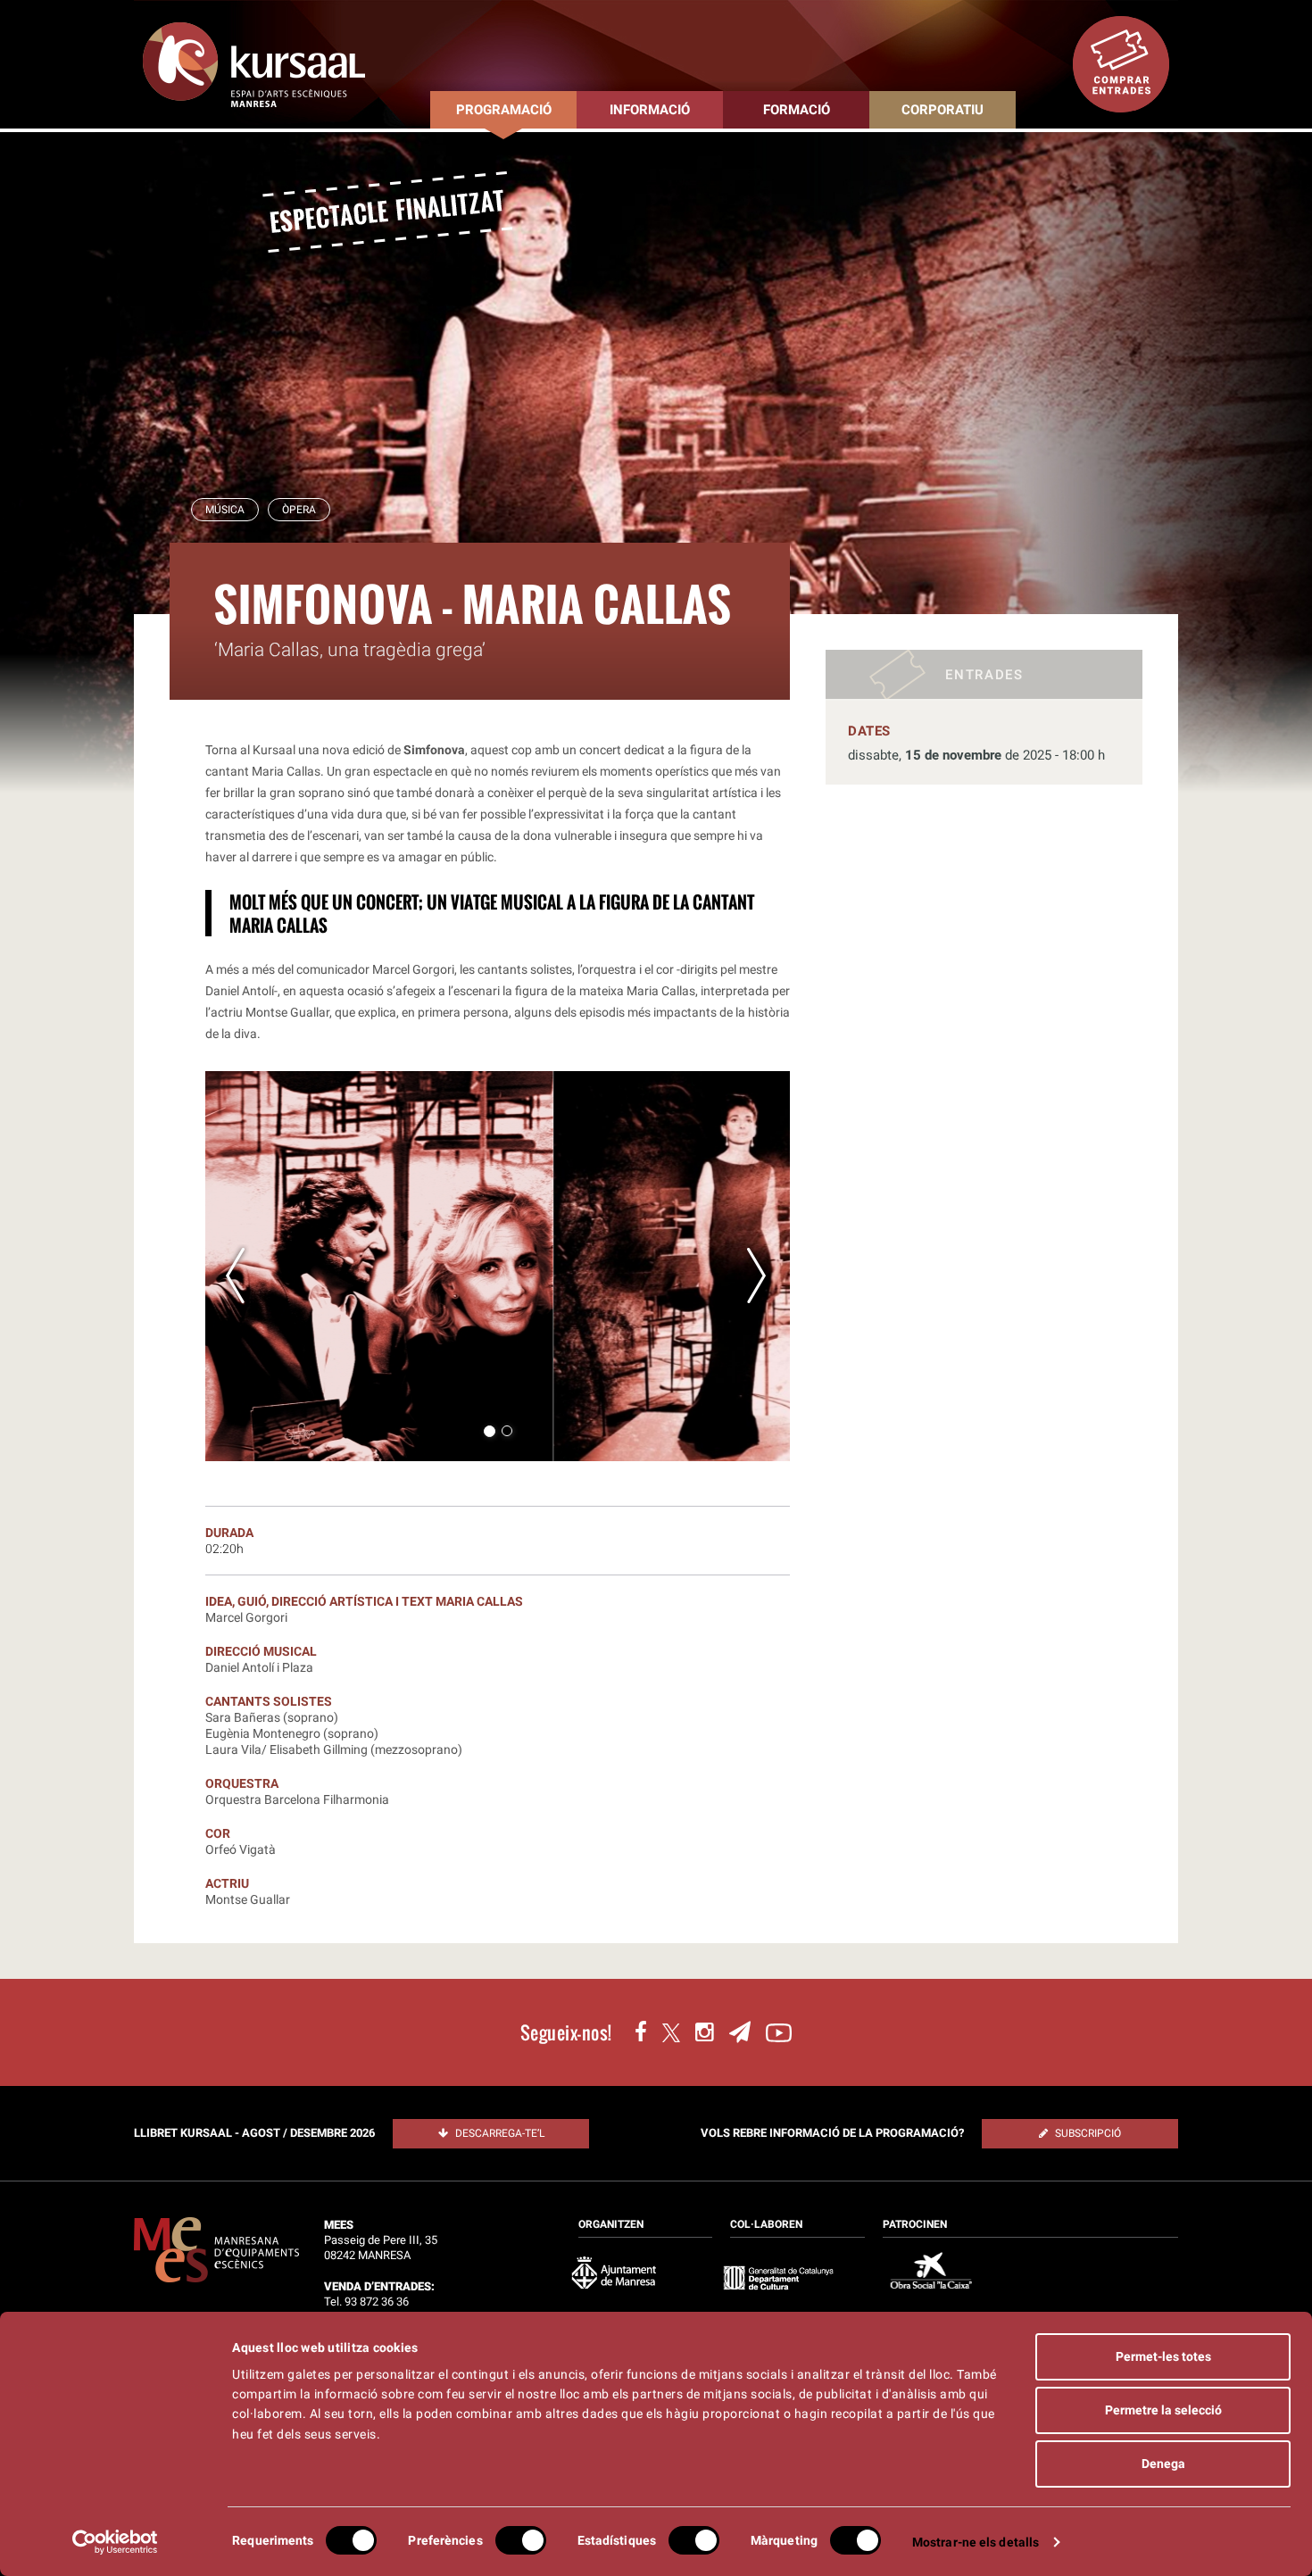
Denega (1163, 2464)
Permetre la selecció (1163, 2410)
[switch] (521, 2540)
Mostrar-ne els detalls (976, 2542)
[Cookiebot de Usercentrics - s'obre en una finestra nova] (116, 2542)
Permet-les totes (1163, 2356)
